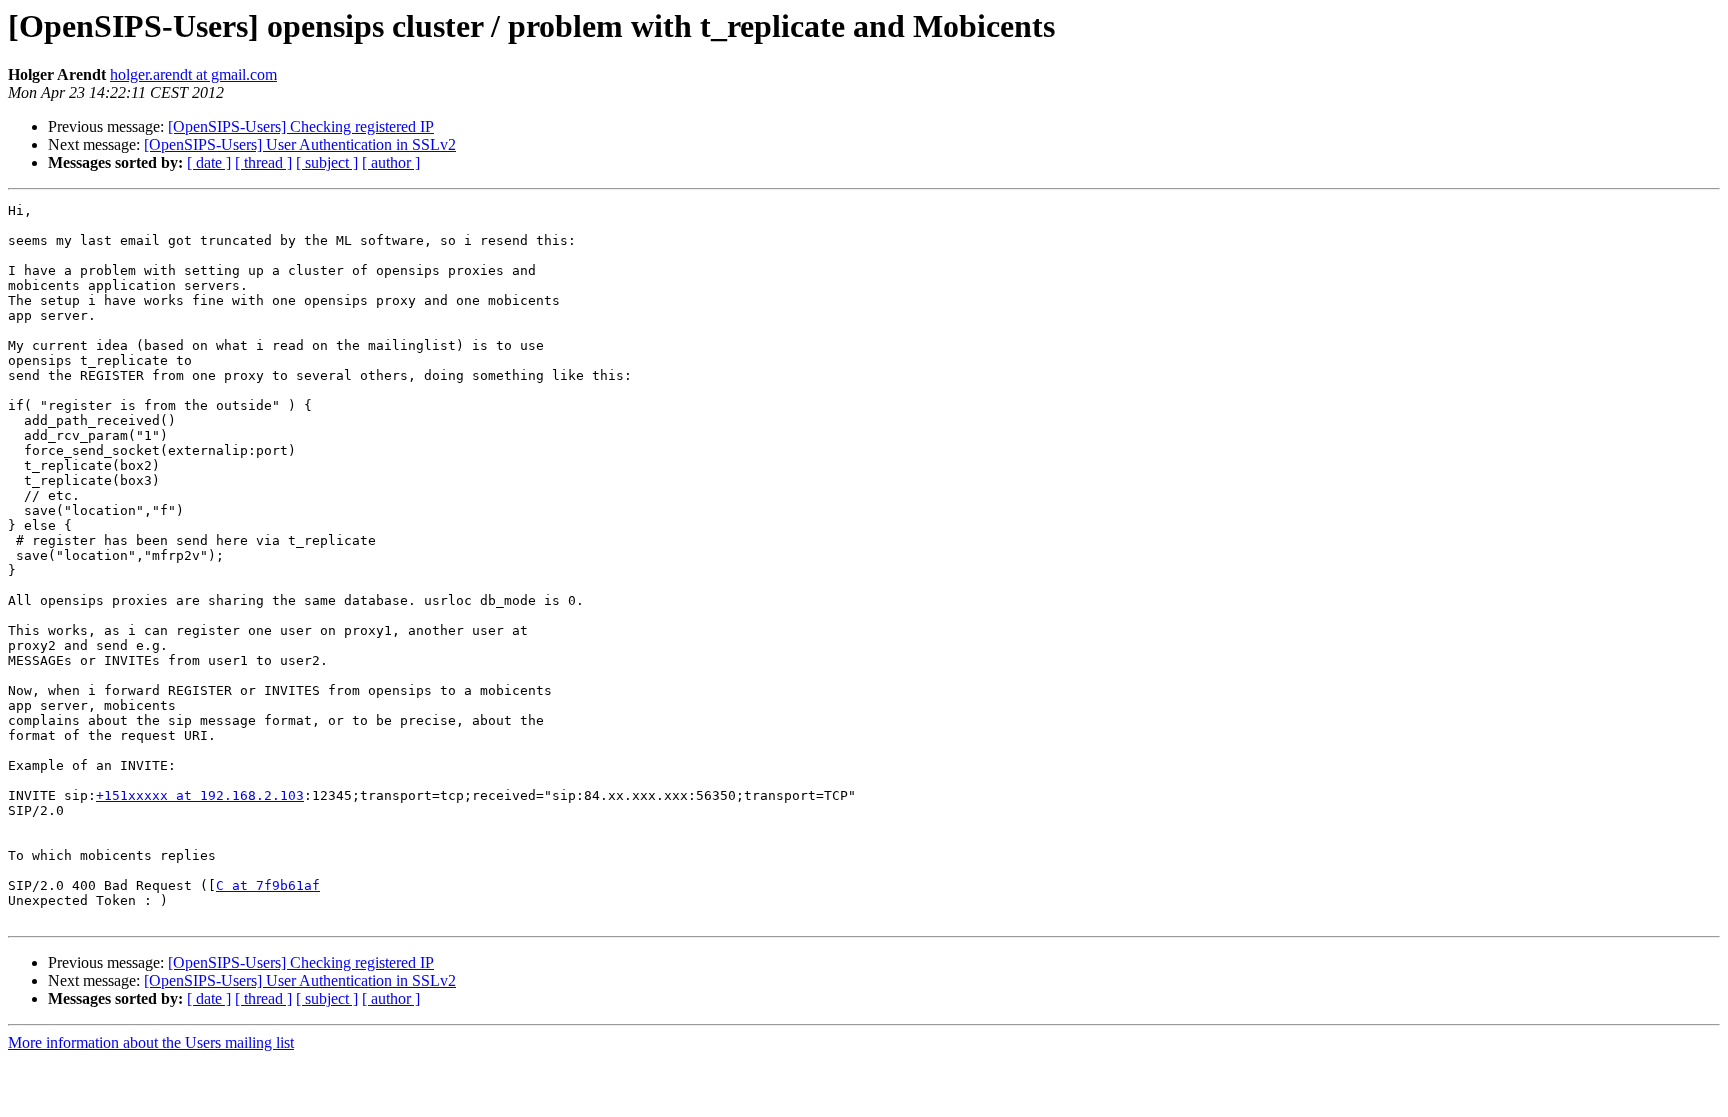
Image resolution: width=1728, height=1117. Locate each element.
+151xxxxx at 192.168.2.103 (200, 795)
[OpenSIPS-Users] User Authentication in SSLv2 (300, 144)
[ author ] (391, 162)
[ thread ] (263, 162)
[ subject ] (327, 162)
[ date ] (209, 162)
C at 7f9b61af (268, 885)
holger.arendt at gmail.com (193, 74)
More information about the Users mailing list (151, 1042)
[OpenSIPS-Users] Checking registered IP (301, 126)
